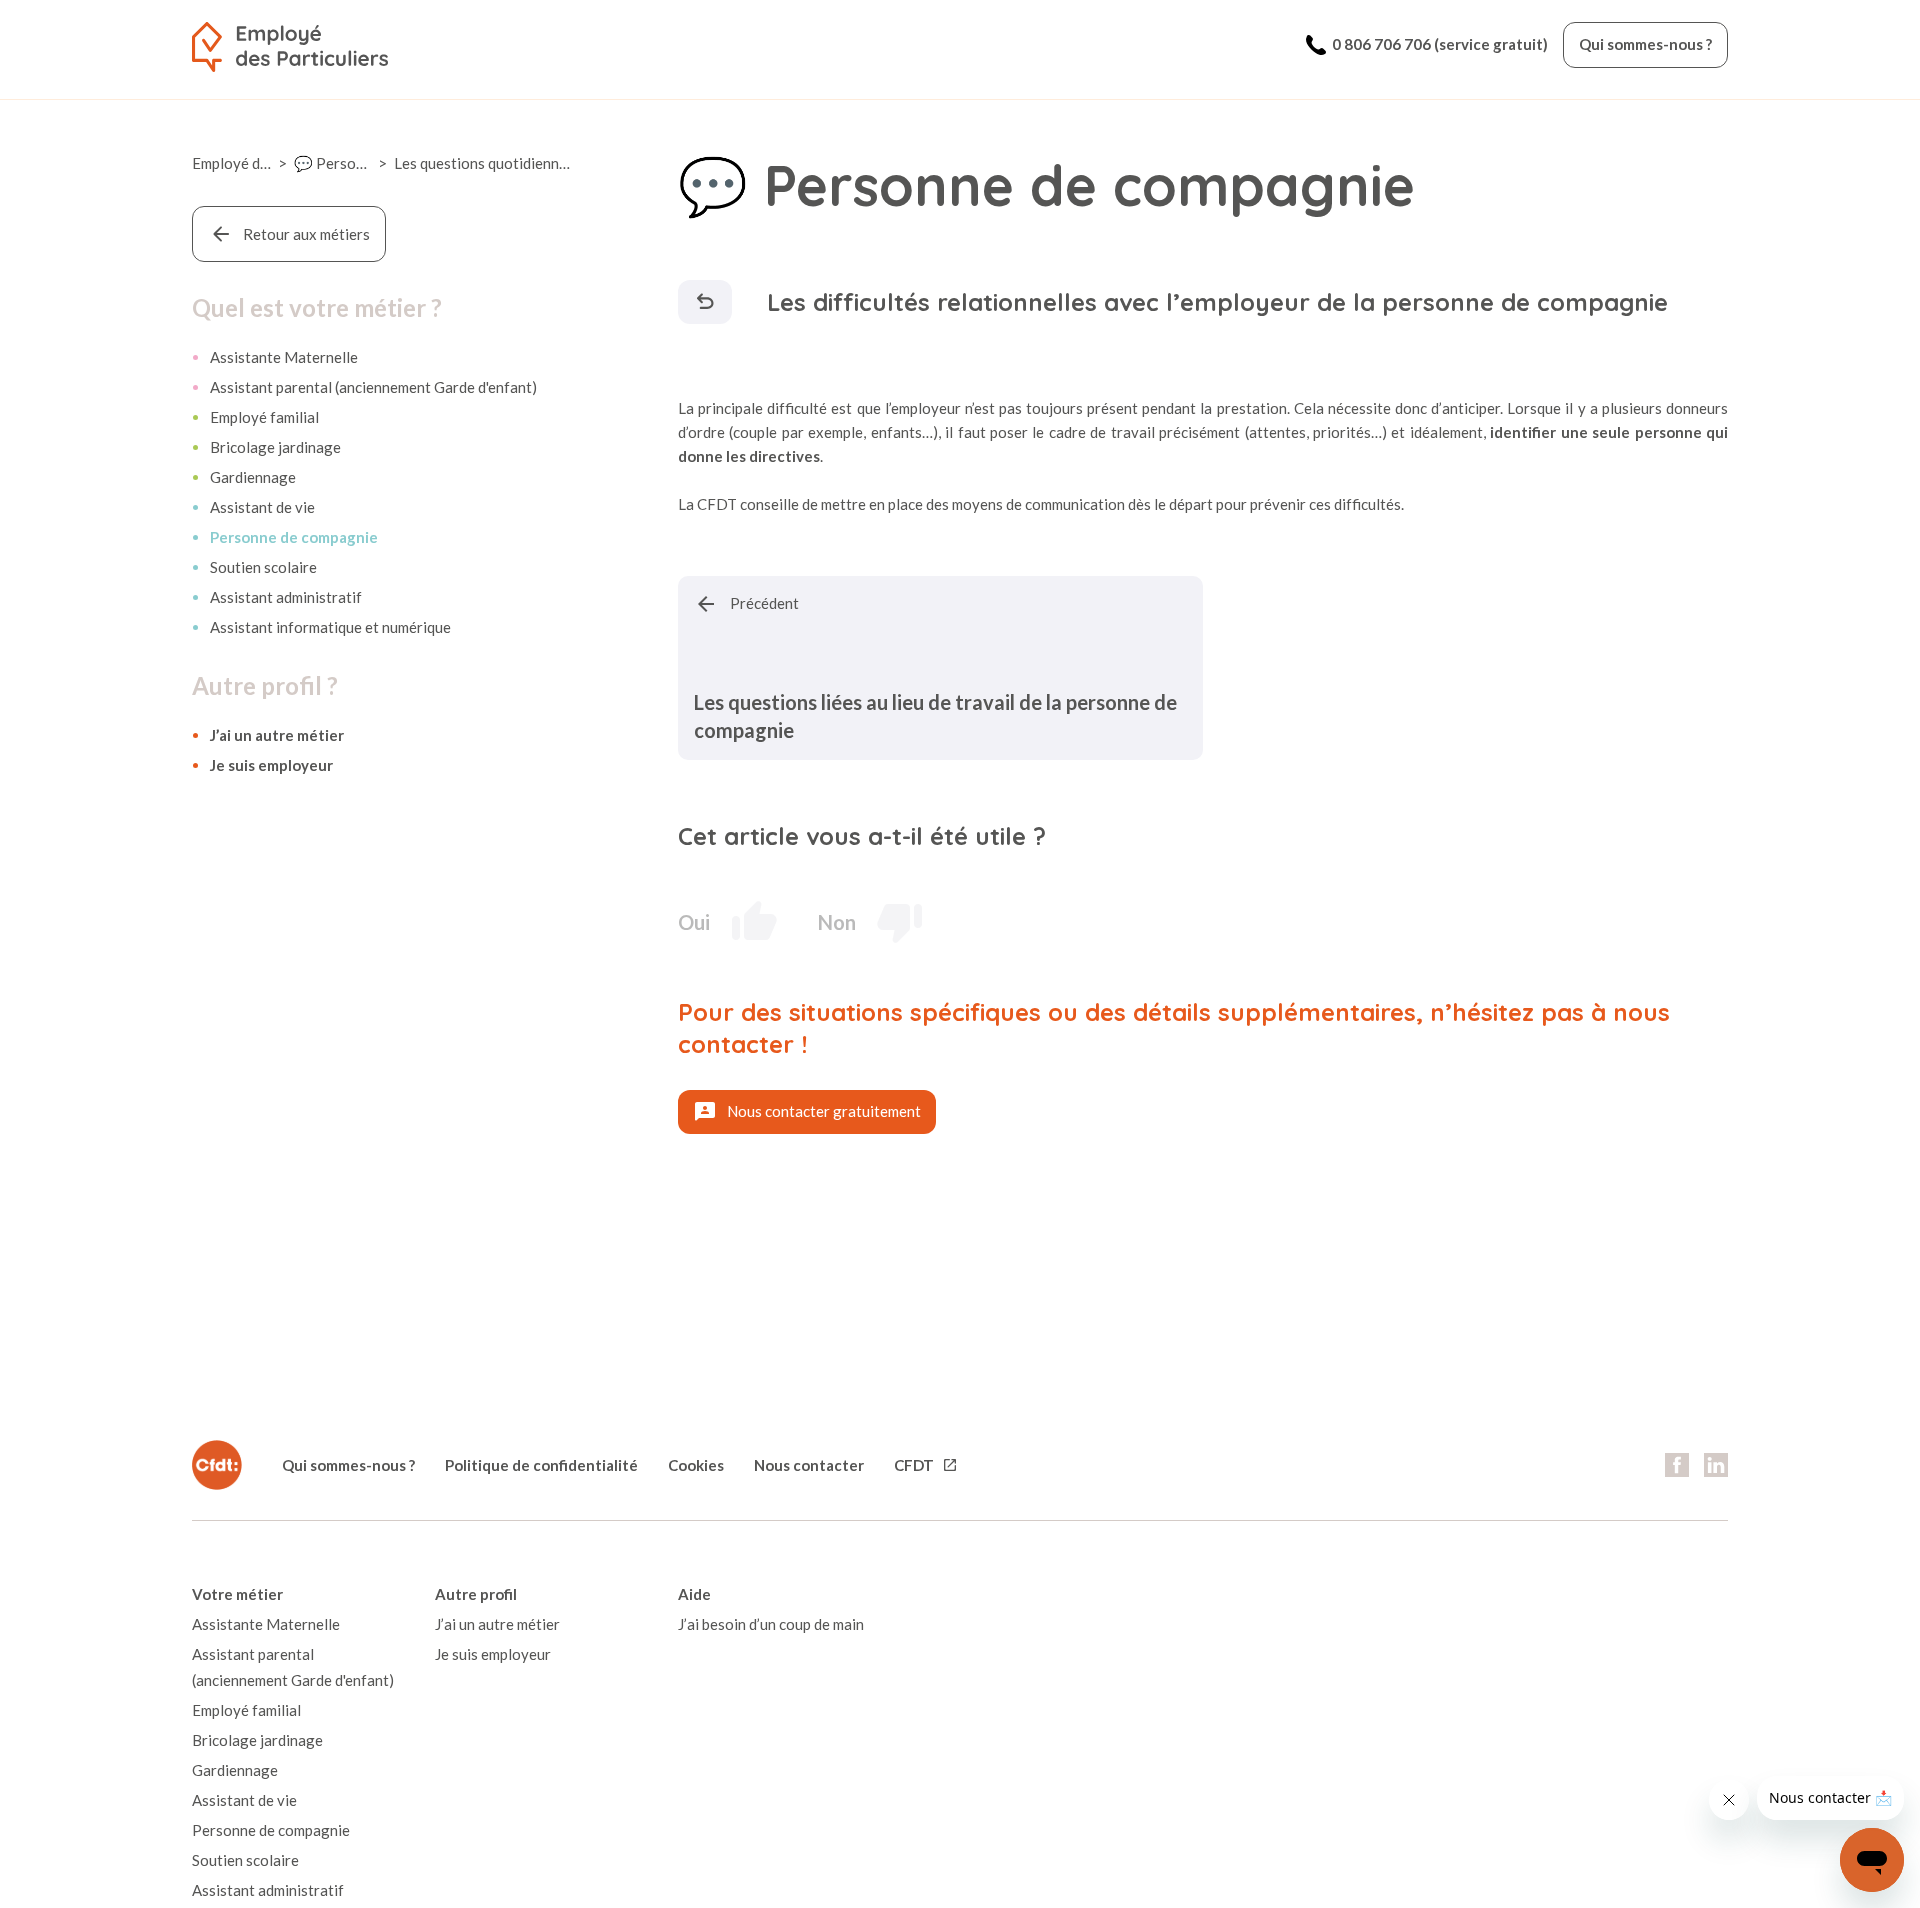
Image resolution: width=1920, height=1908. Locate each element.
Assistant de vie (262, 507)
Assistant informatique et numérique (330, 627)
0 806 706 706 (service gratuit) (1440, 44)
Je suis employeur (271, 765)
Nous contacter (809, 1465)
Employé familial (264, 417)
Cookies (696, 1465)
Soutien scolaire (263, 567)
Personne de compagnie (294, 537)
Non (837, 922)
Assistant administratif (286, 597)
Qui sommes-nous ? (1645, 44)
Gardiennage (253, 477)
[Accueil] (290, 47)
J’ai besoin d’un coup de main (771, 1624)
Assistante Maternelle (284, 357)
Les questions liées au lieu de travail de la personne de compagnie (935, 716)
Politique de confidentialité (541, 1465)
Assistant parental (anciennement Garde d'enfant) (373, 387)
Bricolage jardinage (275, 447)
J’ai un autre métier (277, 735)
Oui (694, 922)
